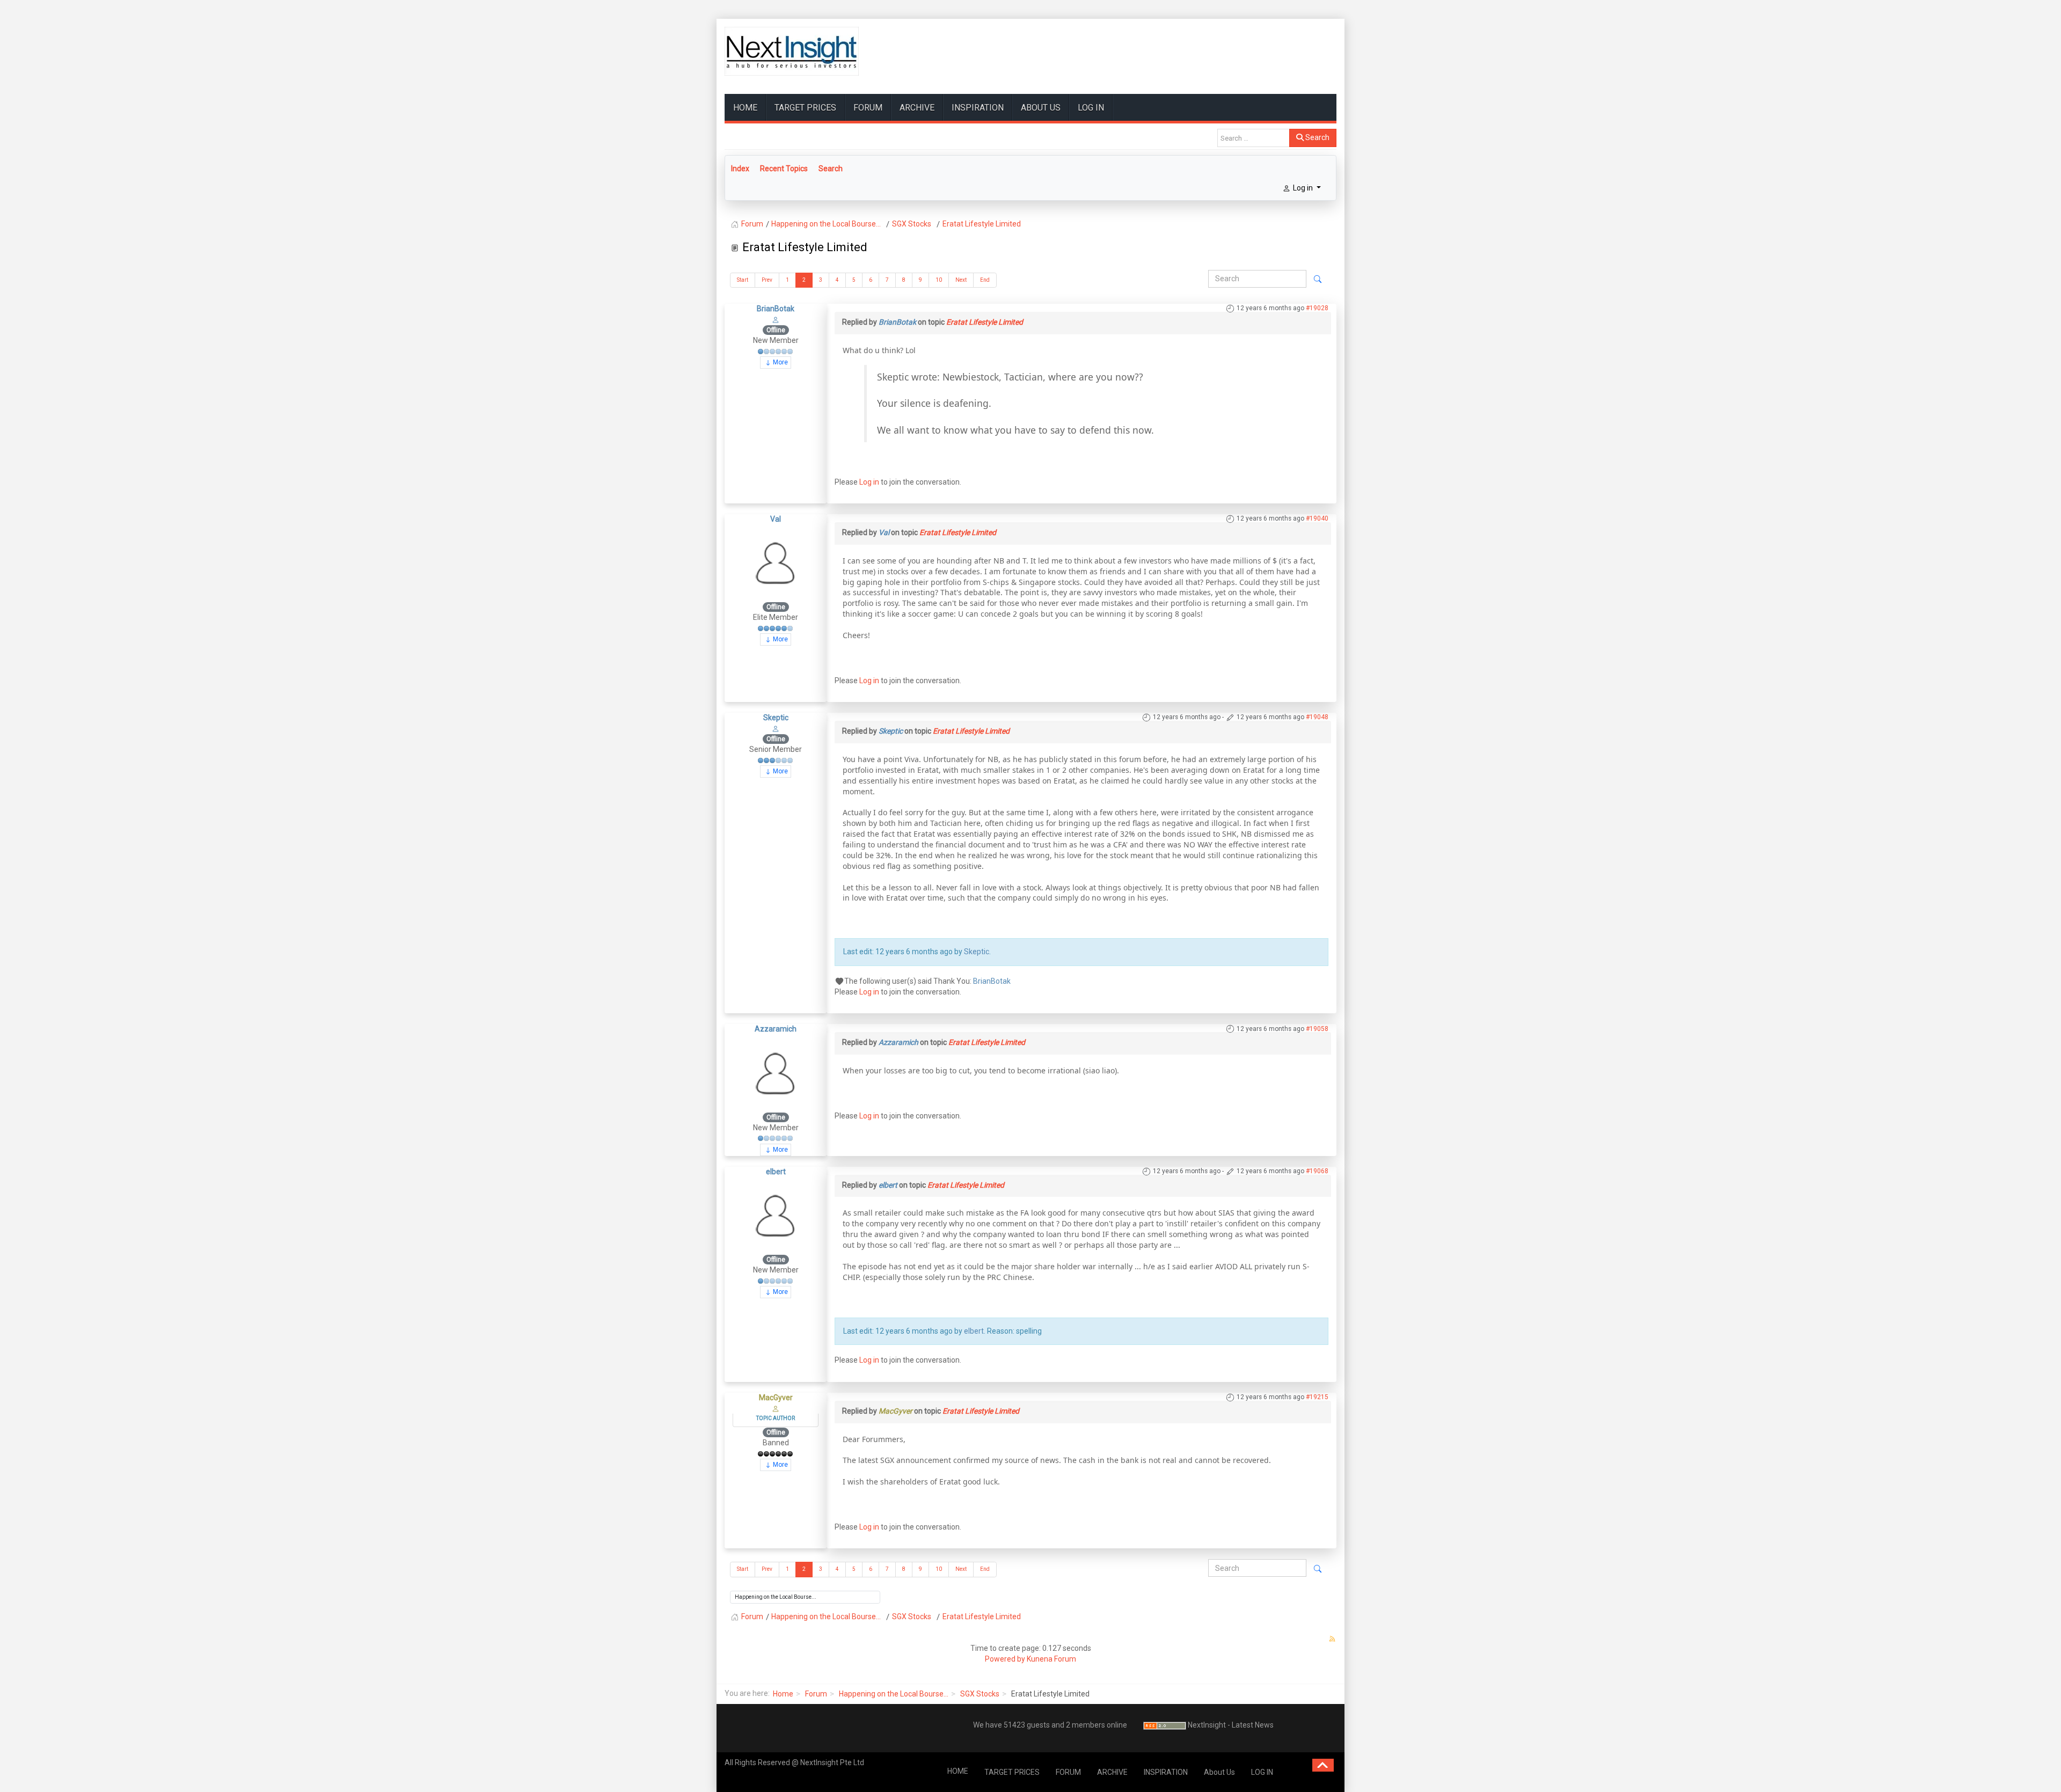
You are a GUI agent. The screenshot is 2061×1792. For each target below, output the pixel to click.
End (985, 280)
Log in (869, 482)
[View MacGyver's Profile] (776, 1408)
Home (783, 1694)
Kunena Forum (1051, 1659)
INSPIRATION (978, 108)
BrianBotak (776, 309)
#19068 (1317, 1171)
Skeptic (776, 718)
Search (1317, 137)
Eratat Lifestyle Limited (985, 322)
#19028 (1317, 308)
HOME (745, 108)
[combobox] (1254, 138)
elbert (776, 1172)
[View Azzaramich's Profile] (776, 1073)
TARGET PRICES (805, 108)
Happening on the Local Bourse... (894, 1694)
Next (961, 280)
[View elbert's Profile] (776, 1215)
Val (776, 519)
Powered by (1005, 1659)
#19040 (1317, 518)
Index (740, 169)
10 (939, 280)
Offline (776, 330)
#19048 (1317, 717)
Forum (816, 1694)
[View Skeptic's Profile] (776, 728)
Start (743, 280)
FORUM (868, 108)
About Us (1041, 108)
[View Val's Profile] (776, 562)
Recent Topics (784, 169)
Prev (767, 280)
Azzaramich (776, 1029)
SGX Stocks (980, 1694)
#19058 (1317, 1029)
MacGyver (776, 1398)
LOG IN (1091, 108)
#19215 (1317, 1397)
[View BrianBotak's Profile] (776, 319)
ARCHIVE (917, 108)
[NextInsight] (792, 51)
